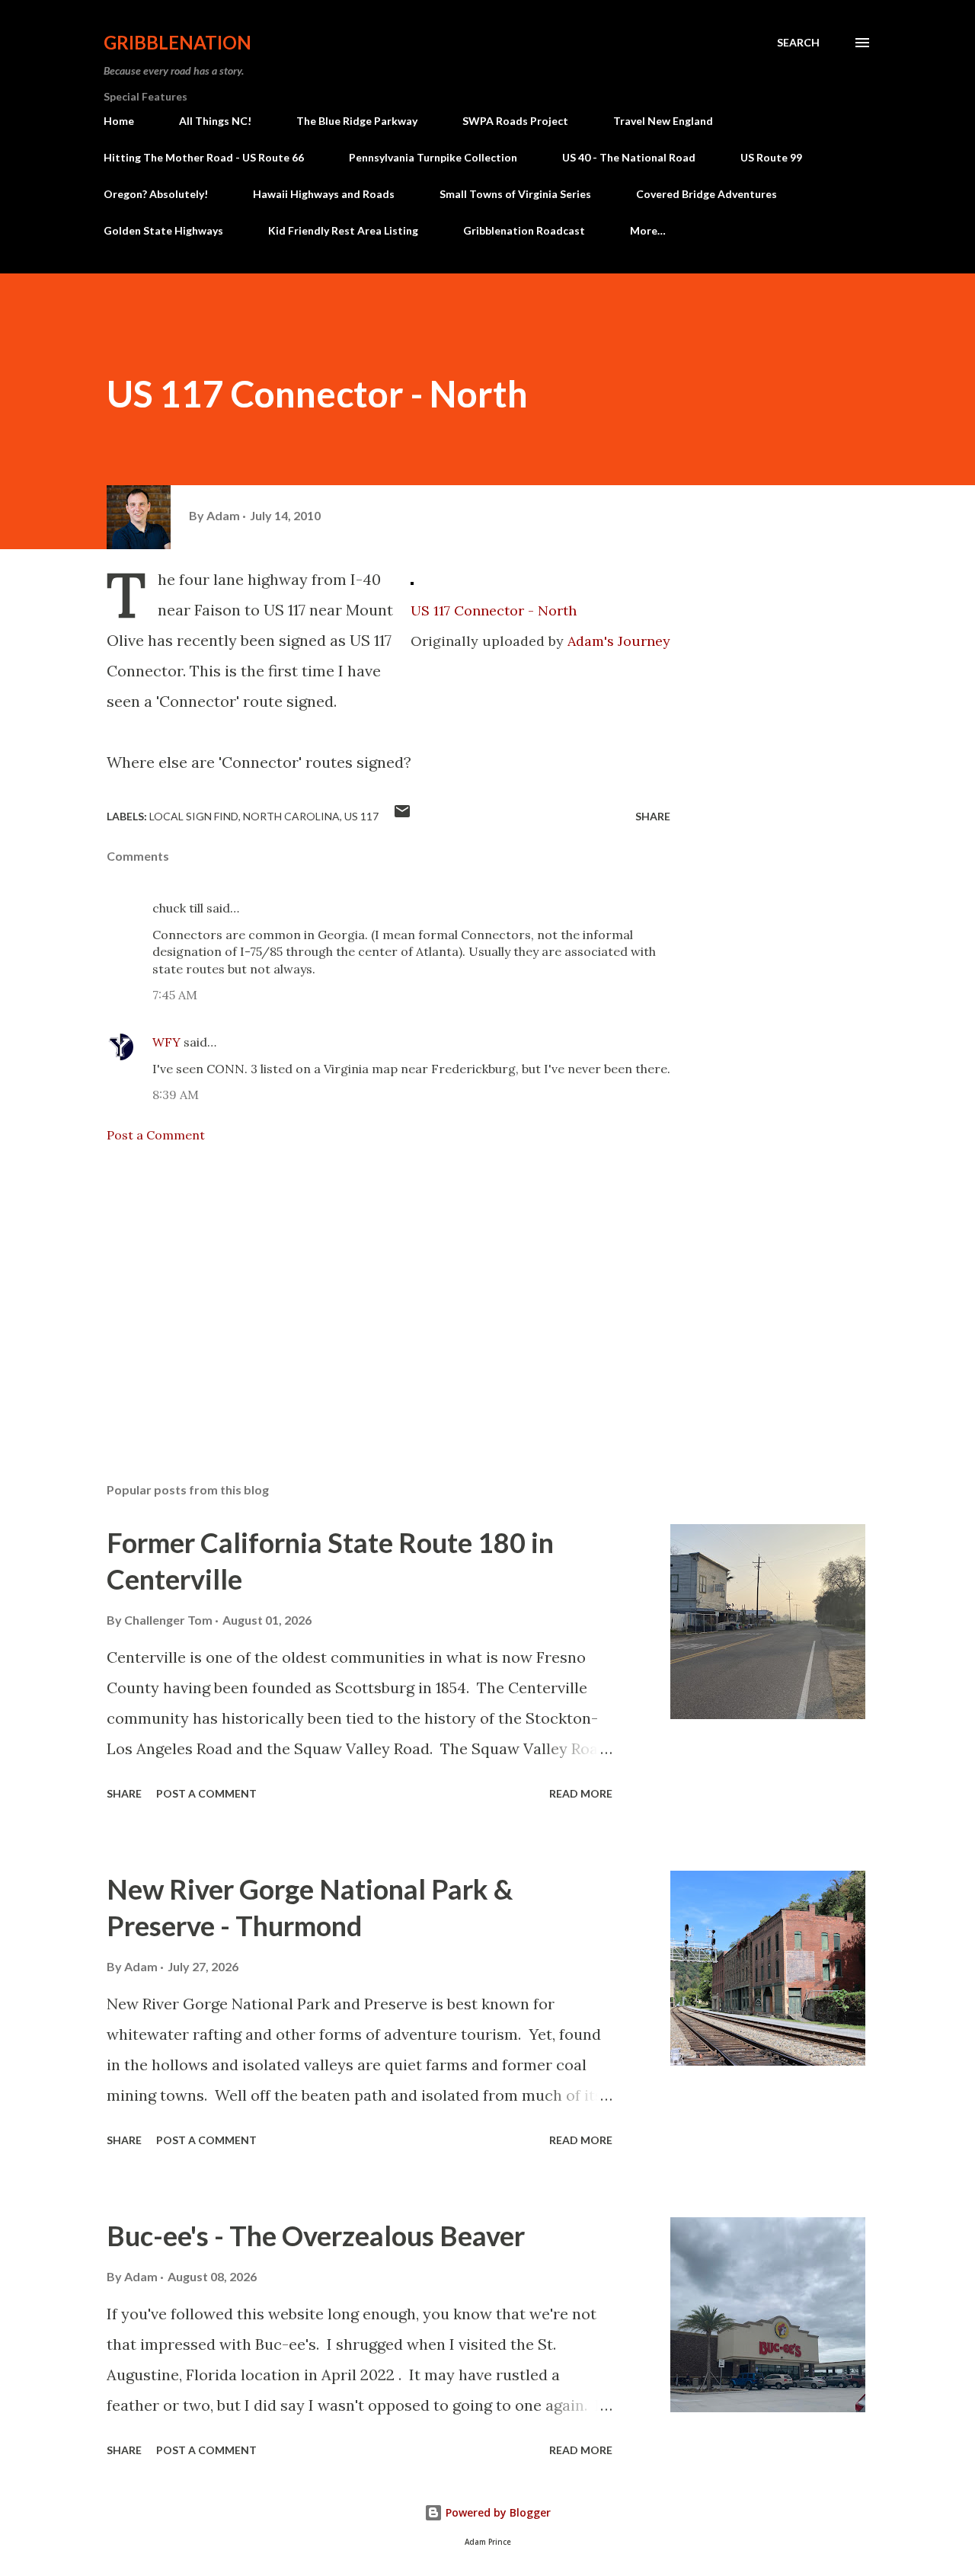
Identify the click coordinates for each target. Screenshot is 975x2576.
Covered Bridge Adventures (706, 194)
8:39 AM (176, 1095)
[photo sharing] (412, 579)
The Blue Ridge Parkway (357, 121)
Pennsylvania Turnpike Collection (433, 157)
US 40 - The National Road (629, 157)
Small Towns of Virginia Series (515, 194)
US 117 (361, 816)
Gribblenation (177, 42)
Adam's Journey (619, 641)
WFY (166, 1042)
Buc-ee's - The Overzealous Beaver (316, 2236)
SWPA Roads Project (515, 121)
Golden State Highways (163, 230)
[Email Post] (402, 816)
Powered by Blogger (497, 2512)
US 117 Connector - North (494, 610)
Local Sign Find (194, 816)
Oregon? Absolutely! (156, 194)
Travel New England (663, 121)
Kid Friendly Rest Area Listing (343, 230)
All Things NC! (215, 121)
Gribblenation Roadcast (524, 230)
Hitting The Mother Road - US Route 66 (204, 157)
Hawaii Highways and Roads (324, 194)
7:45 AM (175, 995)
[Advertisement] (364, 1293)
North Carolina (291, 816)
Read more (581, 1793)
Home (119, 121)
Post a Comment (156, 1135)
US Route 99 (771, 157)
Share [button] (653, 816)
